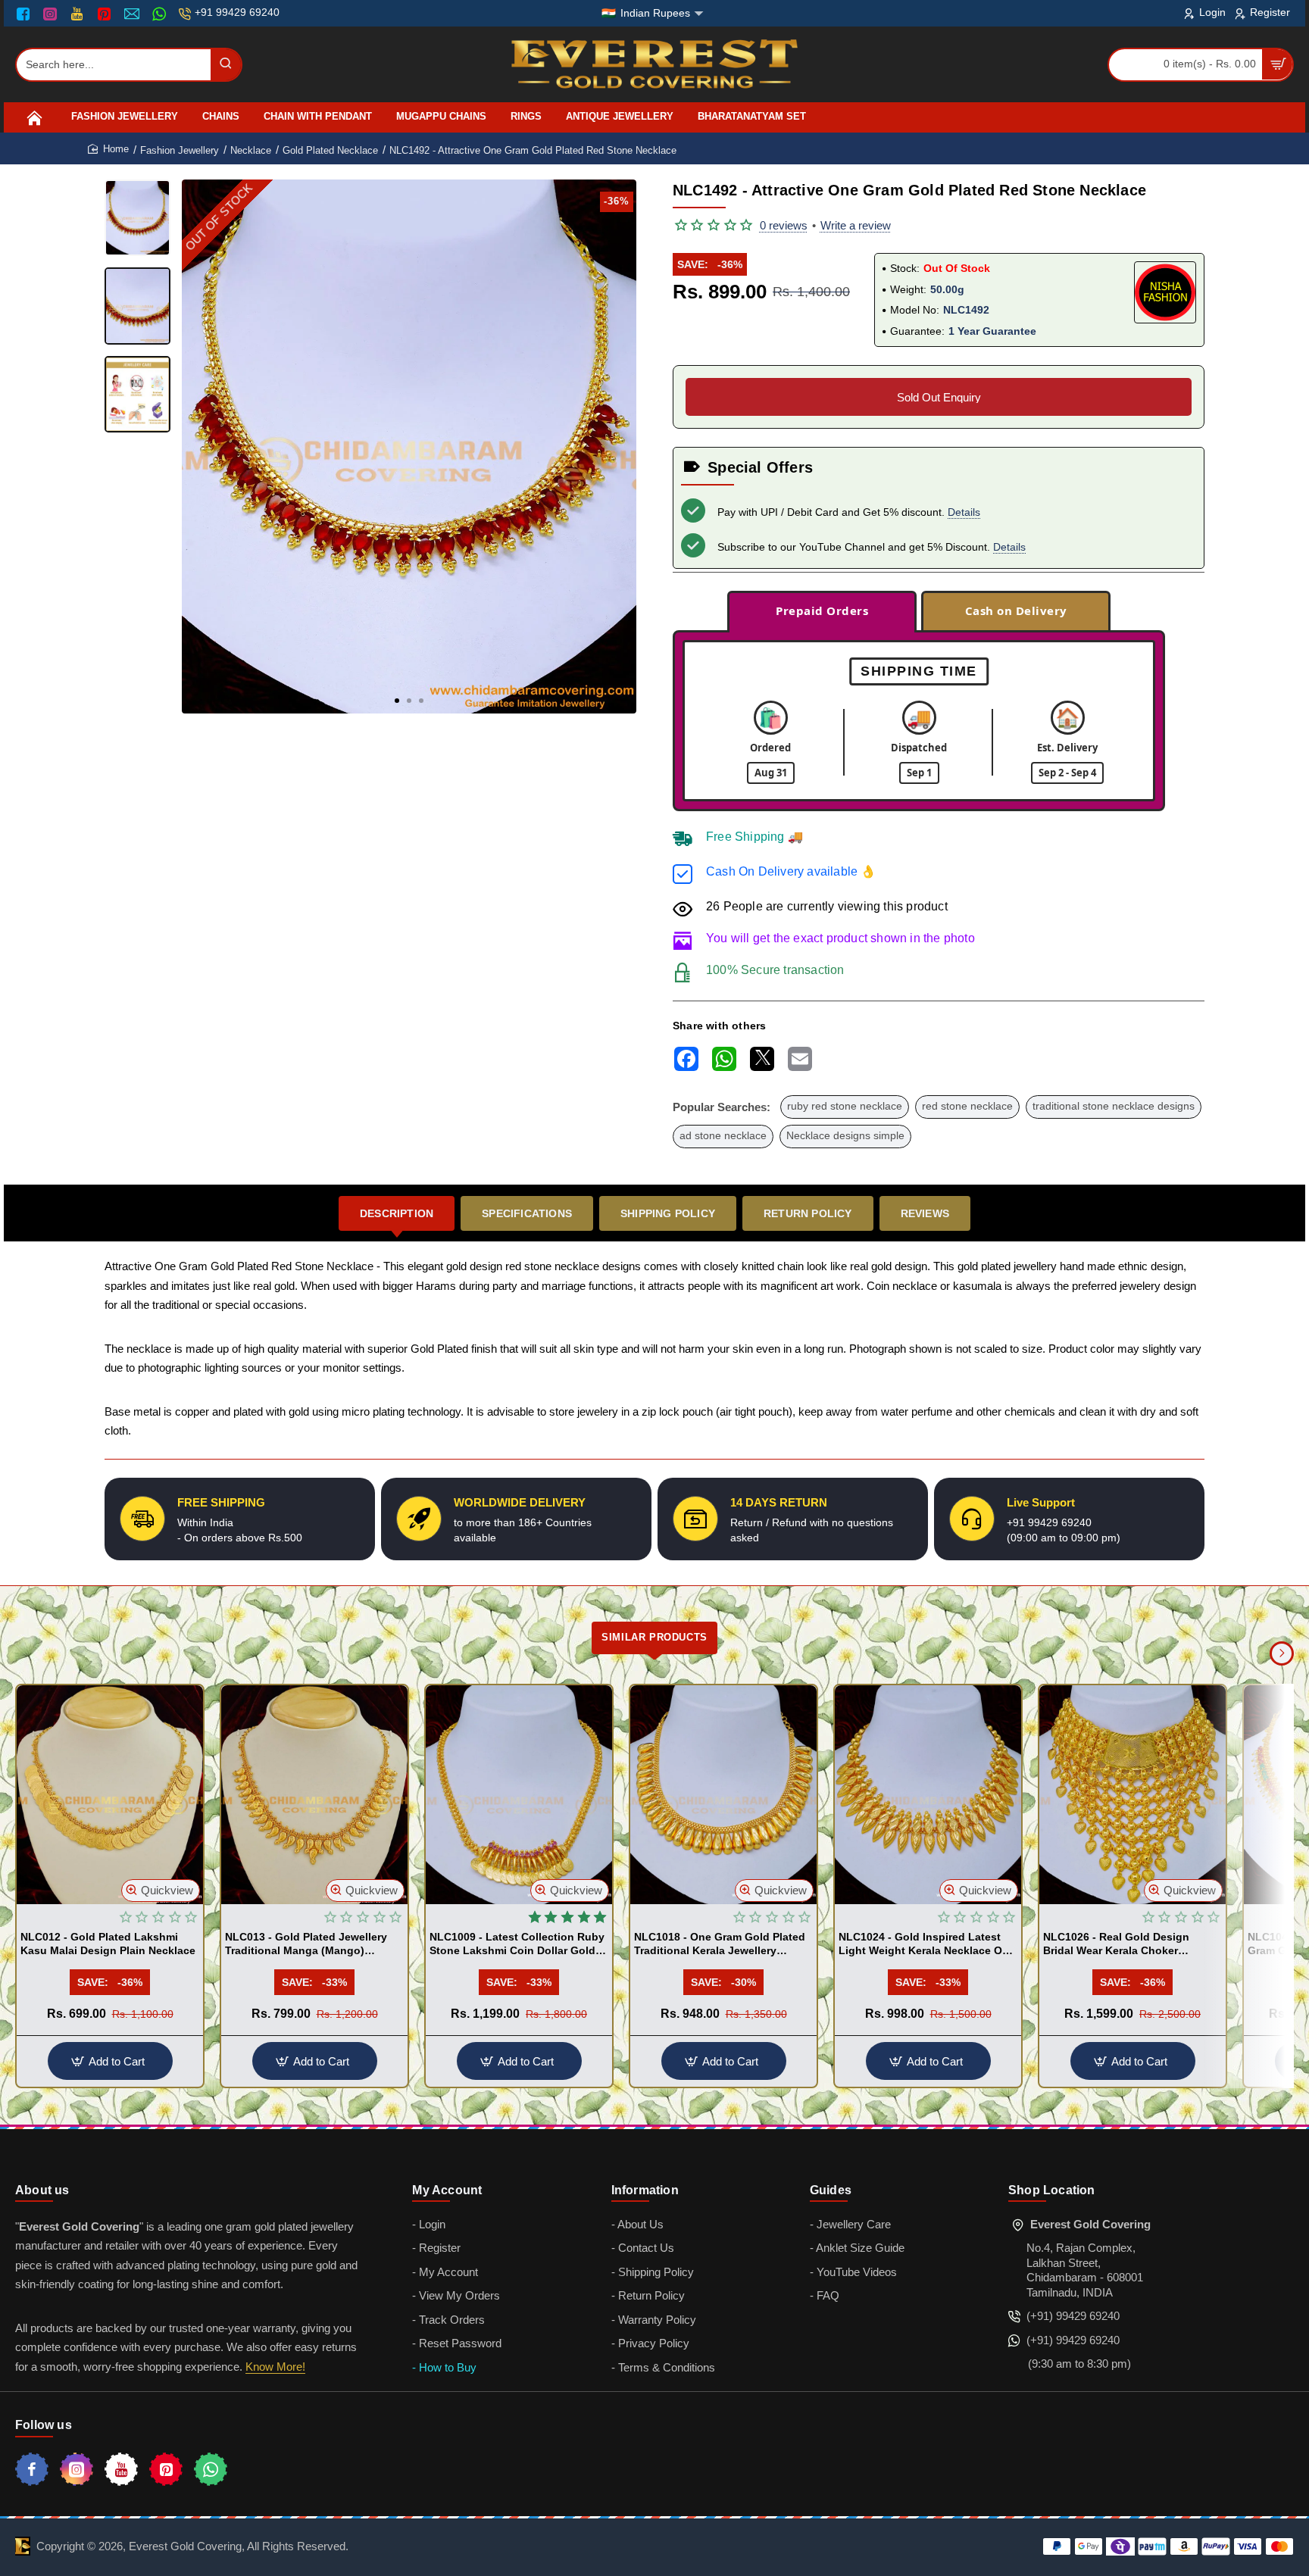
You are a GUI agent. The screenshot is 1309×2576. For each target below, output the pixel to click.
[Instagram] (52, 14)
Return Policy (808, 1213)
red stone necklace (967, 1106)
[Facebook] (27, 14)
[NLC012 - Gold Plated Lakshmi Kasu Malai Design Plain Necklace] (110, 1795)
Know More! (275, 2367)
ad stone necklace (723, 1136)
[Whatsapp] (211, 2469)
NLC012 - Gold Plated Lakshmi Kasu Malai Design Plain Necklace (108, 1944)
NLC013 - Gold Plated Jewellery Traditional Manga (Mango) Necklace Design (306, 1944)
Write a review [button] (856, 225)
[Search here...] (226, 65)
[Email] (134, 14)
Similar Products (654, 1637)
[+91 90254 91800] (161, 14)
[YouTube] (78, 14)
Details (964, 512)
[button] (397, 701)
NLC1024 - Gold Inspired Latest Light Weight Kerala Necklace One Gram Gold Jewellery (927, 1944)
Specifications (527, 1213)
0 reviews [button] (784, 225)
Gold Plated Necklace (330, 150)
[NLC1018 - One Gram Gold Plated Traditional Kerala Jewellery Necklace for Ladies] (723, 1795)
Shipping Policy (668, 1213)
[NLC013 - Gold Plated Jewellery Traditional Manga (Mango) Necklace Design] (314, 1795)
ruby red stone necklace (845, 1106)
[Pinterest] (106, 14)
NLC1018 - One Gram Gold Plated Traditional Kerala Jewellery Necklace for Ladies (720, 1944)
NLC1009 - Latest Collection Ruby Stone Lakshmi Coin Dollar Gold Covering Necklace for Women (517, 1944)
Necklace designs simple (845, 1136)
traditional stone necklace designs (1114, 1106)
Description (397, 1213)
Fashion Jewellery (180, 150)
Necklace (251, 150)
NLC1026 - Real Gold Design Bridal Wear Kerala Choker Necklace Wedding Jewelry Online (1131, 1944)
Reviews (925, 1213)
